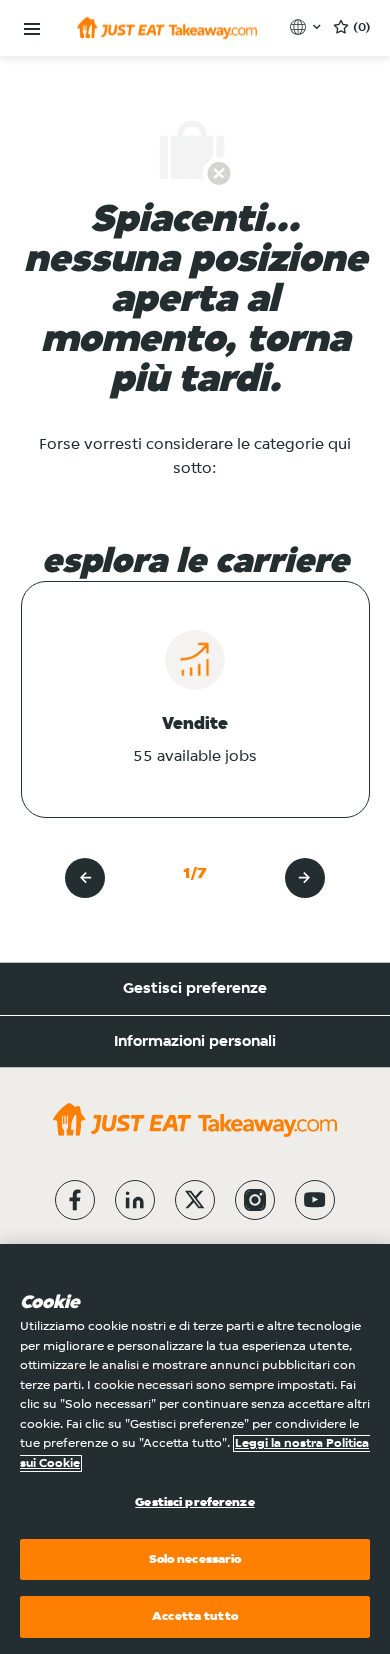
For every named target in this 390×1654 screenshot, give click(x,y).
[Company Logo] (167, 28)
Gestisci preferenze (195, 989)
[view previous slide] (85, 878)
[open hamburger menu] (32, 29)
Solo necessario (195, 1559)
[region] (195, 1449)
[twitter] (195, 1200)
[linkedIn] (135, 1200)
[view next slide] (305, 878)
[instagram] (255, 1200)
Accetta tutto (195, 1616)
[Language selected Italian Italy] (307, 27)
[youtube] (315, 1200)
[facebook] (75, 1200)
